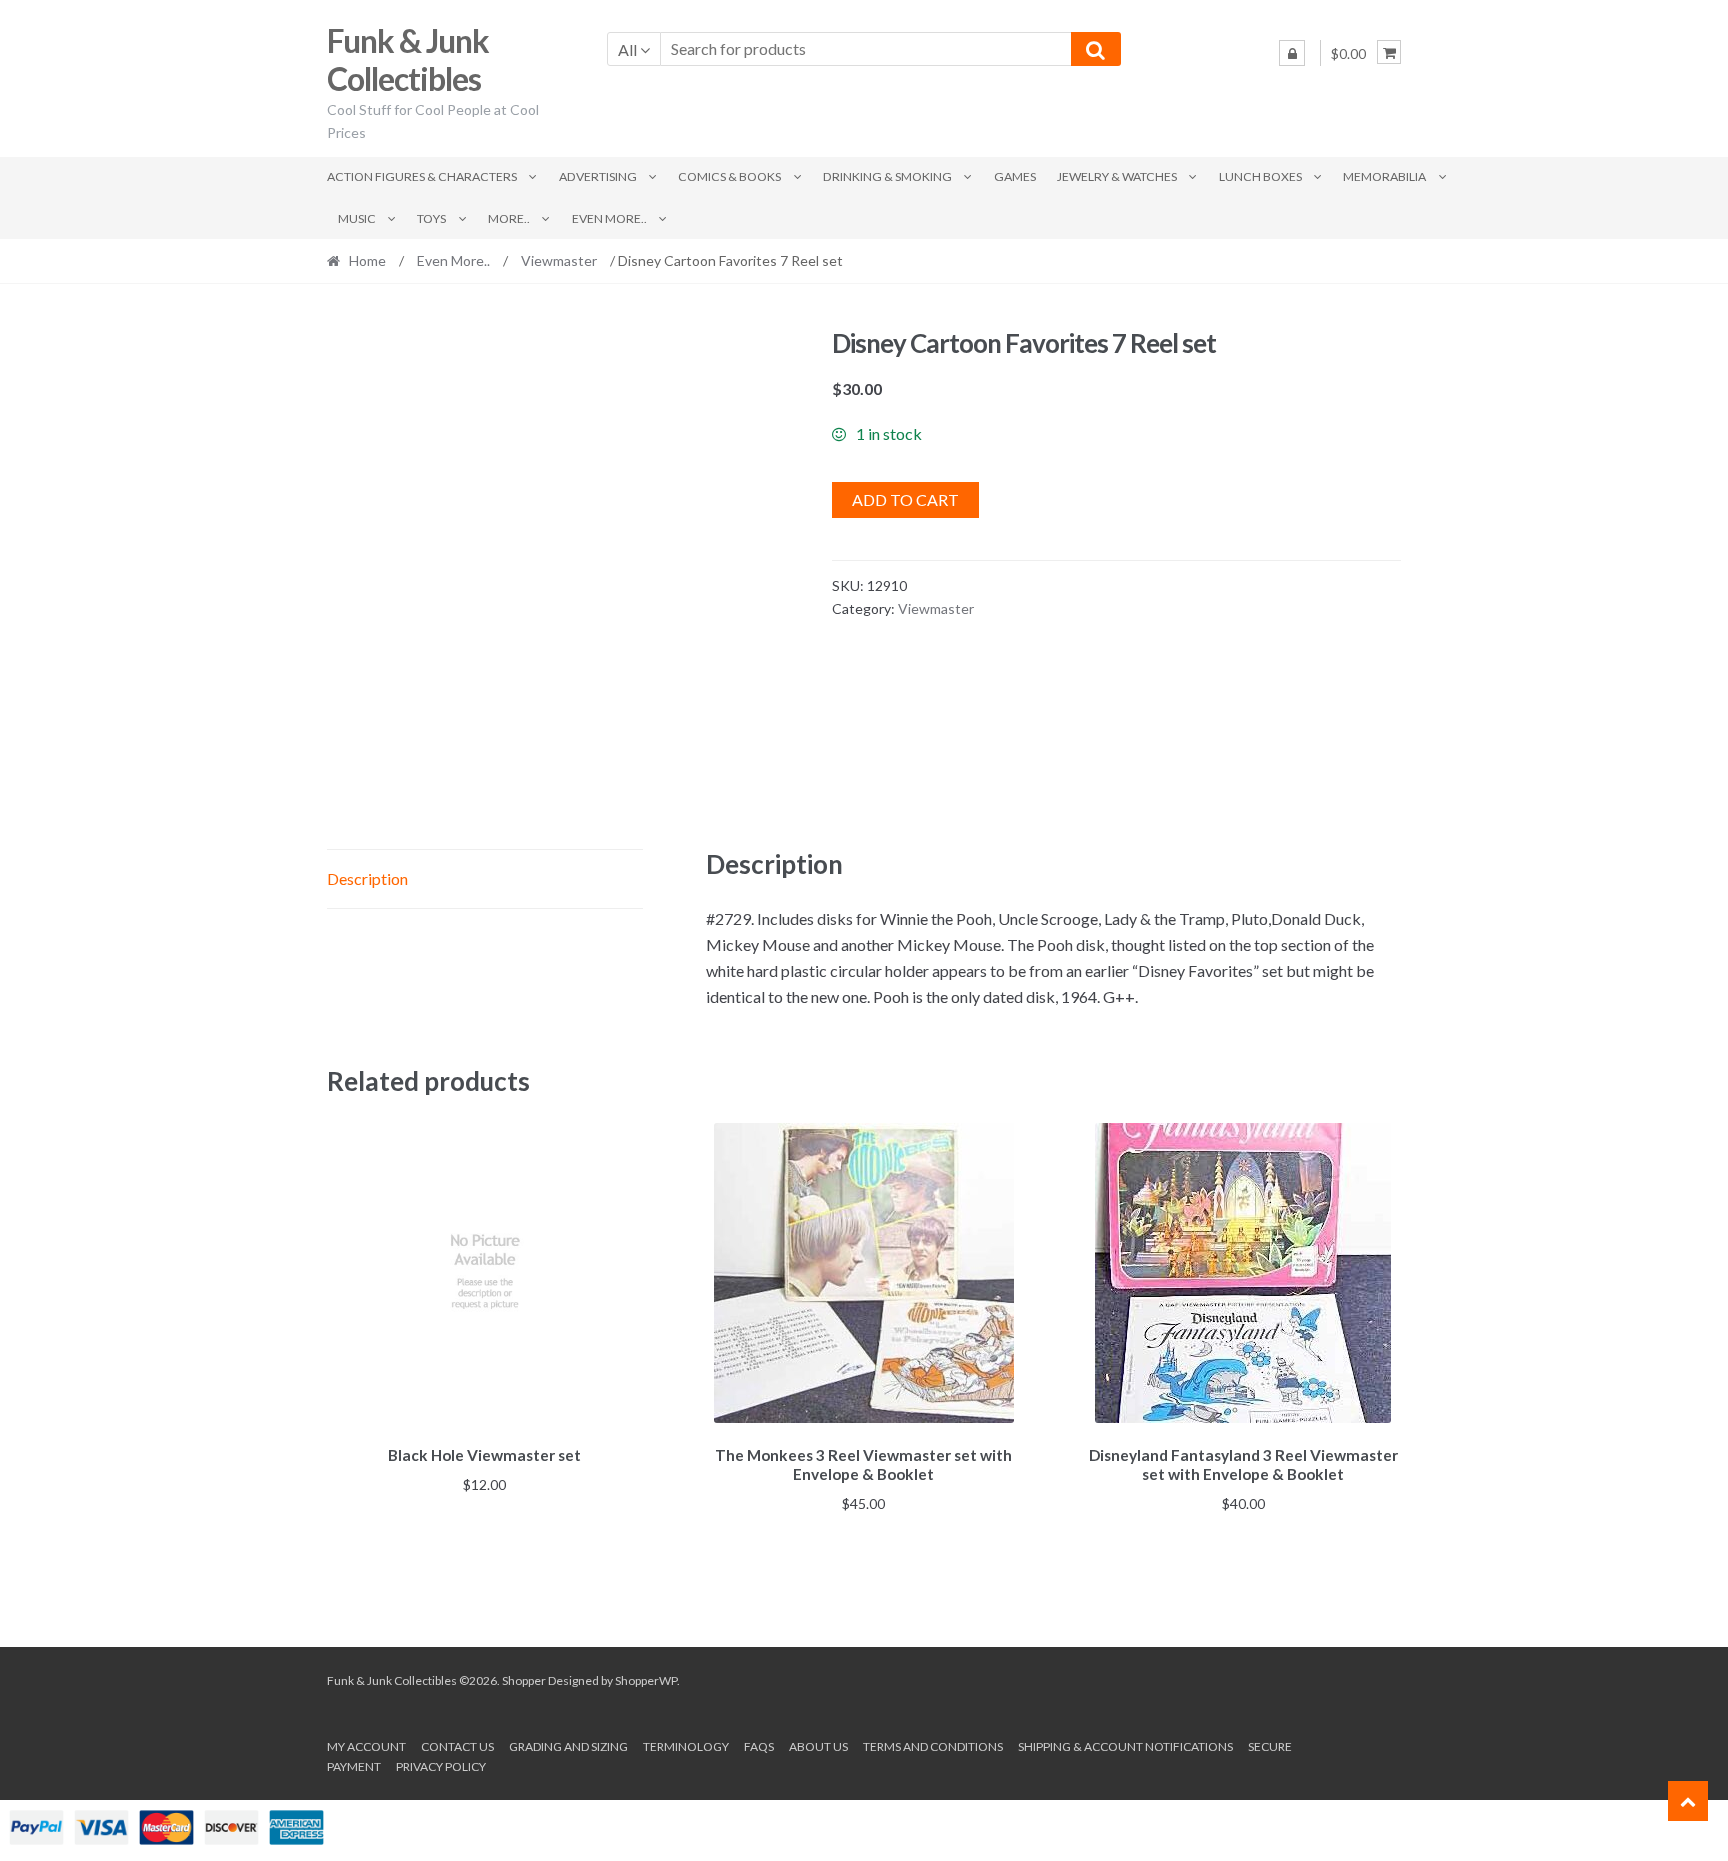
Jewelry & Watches (1117, 176)
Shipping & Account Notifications (1125, 1746)
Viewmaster (559, 260)
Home (367, 260)
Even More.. (609, 218)
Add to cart (905, 499)
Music (357, 218)
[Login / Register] (1292, 53)
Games (1015, 176)
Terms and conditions (933, 1746)
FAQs (759, 1746)
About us (818, 1746)
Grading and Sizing (568, 1746)
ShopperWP (646, 1680)
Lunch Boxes (1260, 176)
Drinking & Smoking (887, 176)
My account (366, 1746)
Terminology (686, 1746)
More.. (509, 218)
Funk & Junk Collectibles (408, 60)
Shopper (524, 1680)
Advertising (598, 176)
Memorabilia (1384, 176)
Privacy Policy (441, 1766)
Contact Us (457, 1746)
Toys (431, 218)
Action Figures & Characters (422, 176)
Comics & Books (729, 176)
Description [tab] (367, 878)
